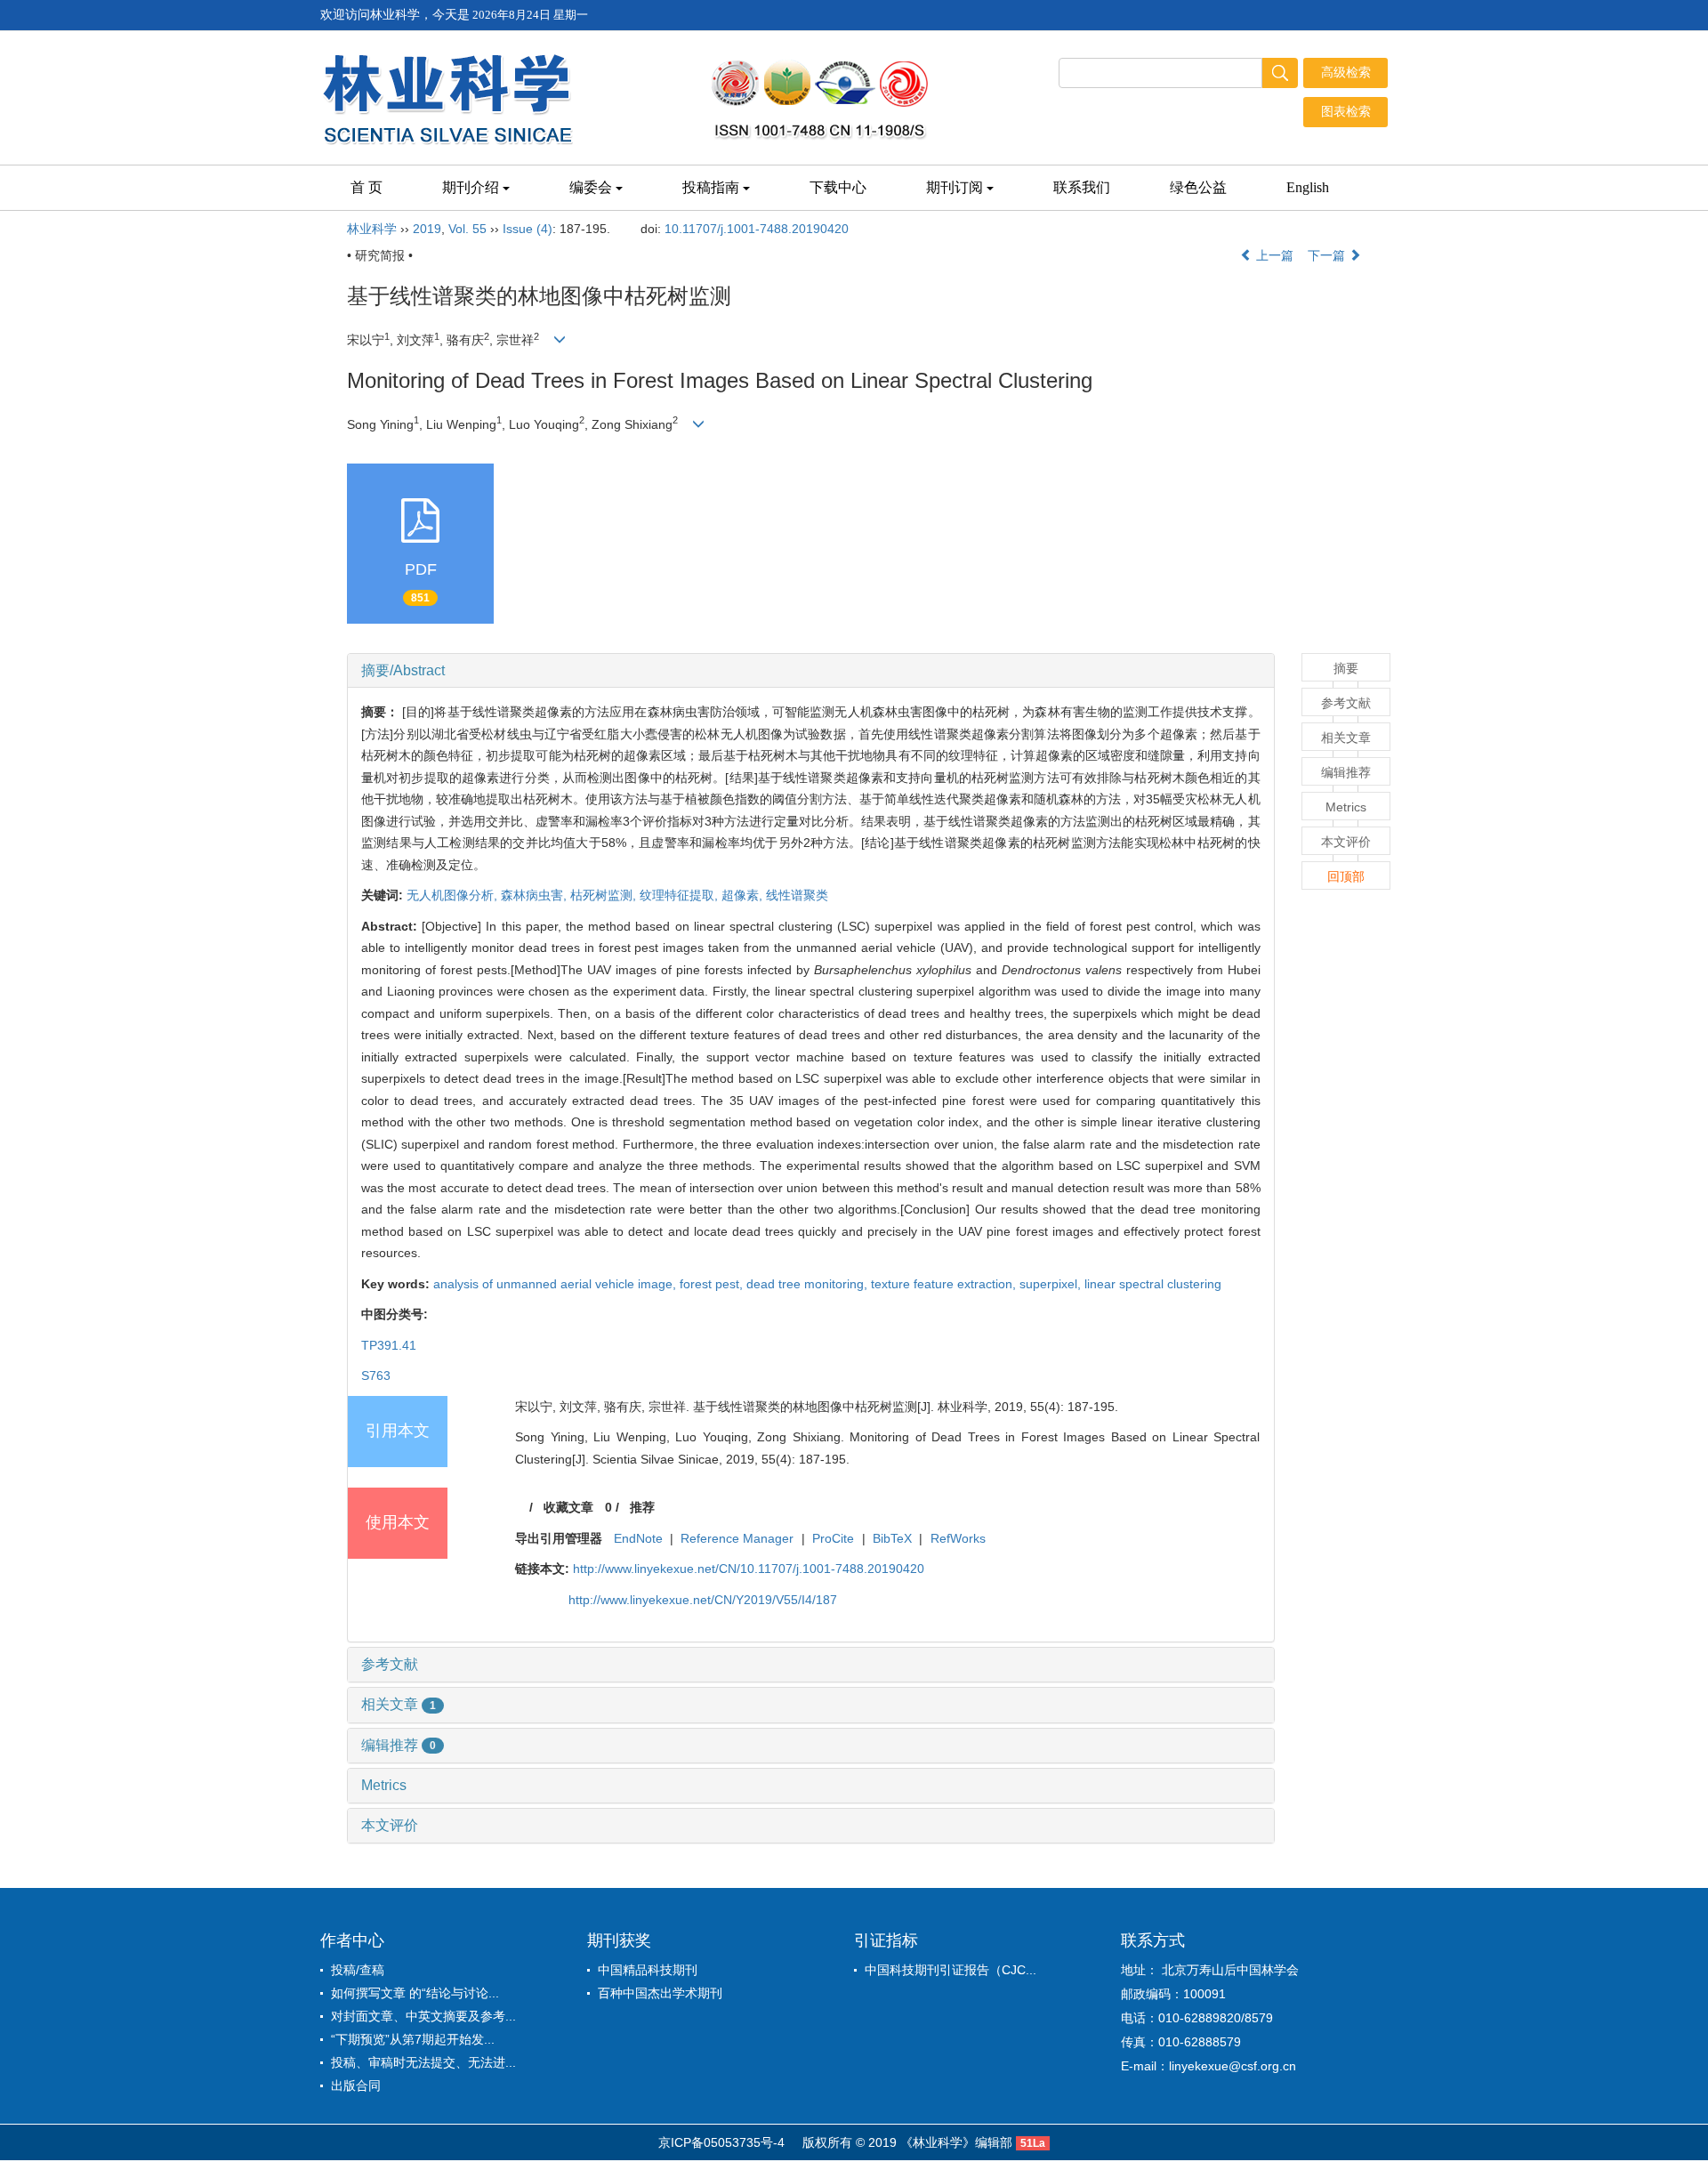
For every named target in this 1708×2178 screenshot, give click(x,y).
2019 (427, 229)
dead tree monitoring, (809, 1284)
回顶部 (1346, 876)
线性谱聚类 (797, 895)
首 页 (367, 187)
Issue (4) (528, 229)
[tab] (811, 671)
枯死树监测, (605, 895)
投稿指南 (711, 187)
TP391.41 (389, 1345)
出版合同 (356, 2085)
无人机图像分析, (454, 895)
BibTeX (892, 1538)
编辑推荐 (399, 1745)
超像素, (744, 895)
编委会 (591, 187)
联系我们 (1082, 187)
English (1308, 187)
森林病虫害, (536, 895)
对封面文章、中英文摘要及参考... (423, 2016)
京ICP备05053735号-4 (721, 2142)
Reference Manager (737, 1538)
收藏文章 (568, 1507)
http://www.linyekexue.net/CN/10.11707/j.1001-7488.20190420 (749, 1569)
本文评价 (390, 1825)
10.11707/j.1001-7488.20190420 (757, 229)
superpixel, (1052, 1284)
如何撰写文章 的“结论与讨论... (415, 1993)
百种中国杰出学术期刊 (660, 1993)
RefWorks (958, 1538)
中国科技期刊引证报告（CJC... (951, 1970)
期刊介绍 (471, 187)
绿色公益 (1198, 187)
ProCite (833, 1538)
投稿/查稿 (358, 1970)
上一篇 (1273, 255)
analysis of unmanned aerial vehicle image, (556, 1284)
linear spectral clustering (1153, 1284)
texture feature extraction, (945, 1284)
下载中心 (838, 187)
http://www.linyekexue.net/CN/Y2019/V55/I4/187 (703, 1600)
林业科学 (372, 229)
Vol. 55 (467, 229)
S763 (376, 1375)
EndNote (638, 1538)
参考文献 (390, 1664)
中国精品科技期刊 (648, 1970)
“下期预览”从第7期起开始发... (413, 2039)
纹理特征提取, (681, 895)
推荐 (642, 1507)
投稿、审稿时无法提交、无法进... (423, 2062)
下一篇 (1328, 255)
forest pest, (713, 1284)
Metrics (384, 1785)
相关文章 (399, 1704)
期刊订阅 (955, 187)
